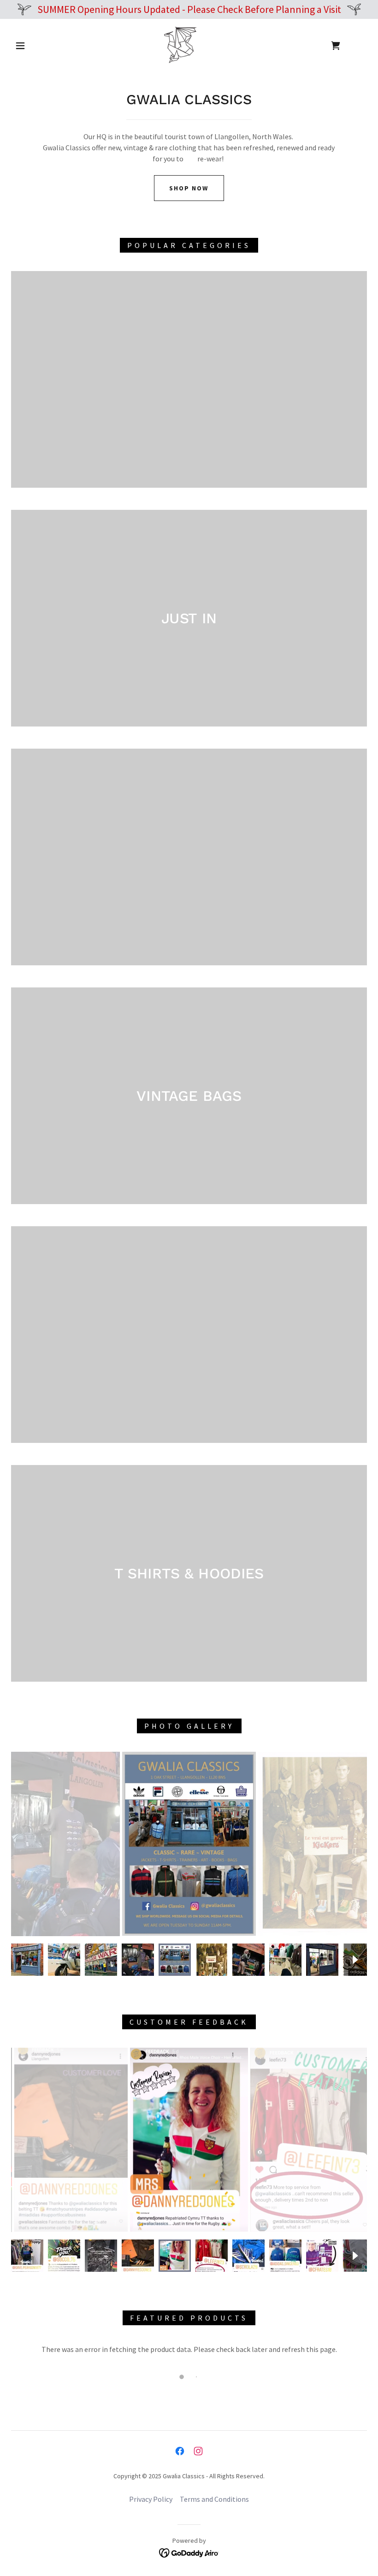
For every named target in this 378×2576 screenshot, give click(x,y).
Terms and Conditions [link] (214, 2499)
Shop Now (189, 188)
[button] (20, 46)
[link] (180, 45)
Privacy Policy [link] (151, 2499)
